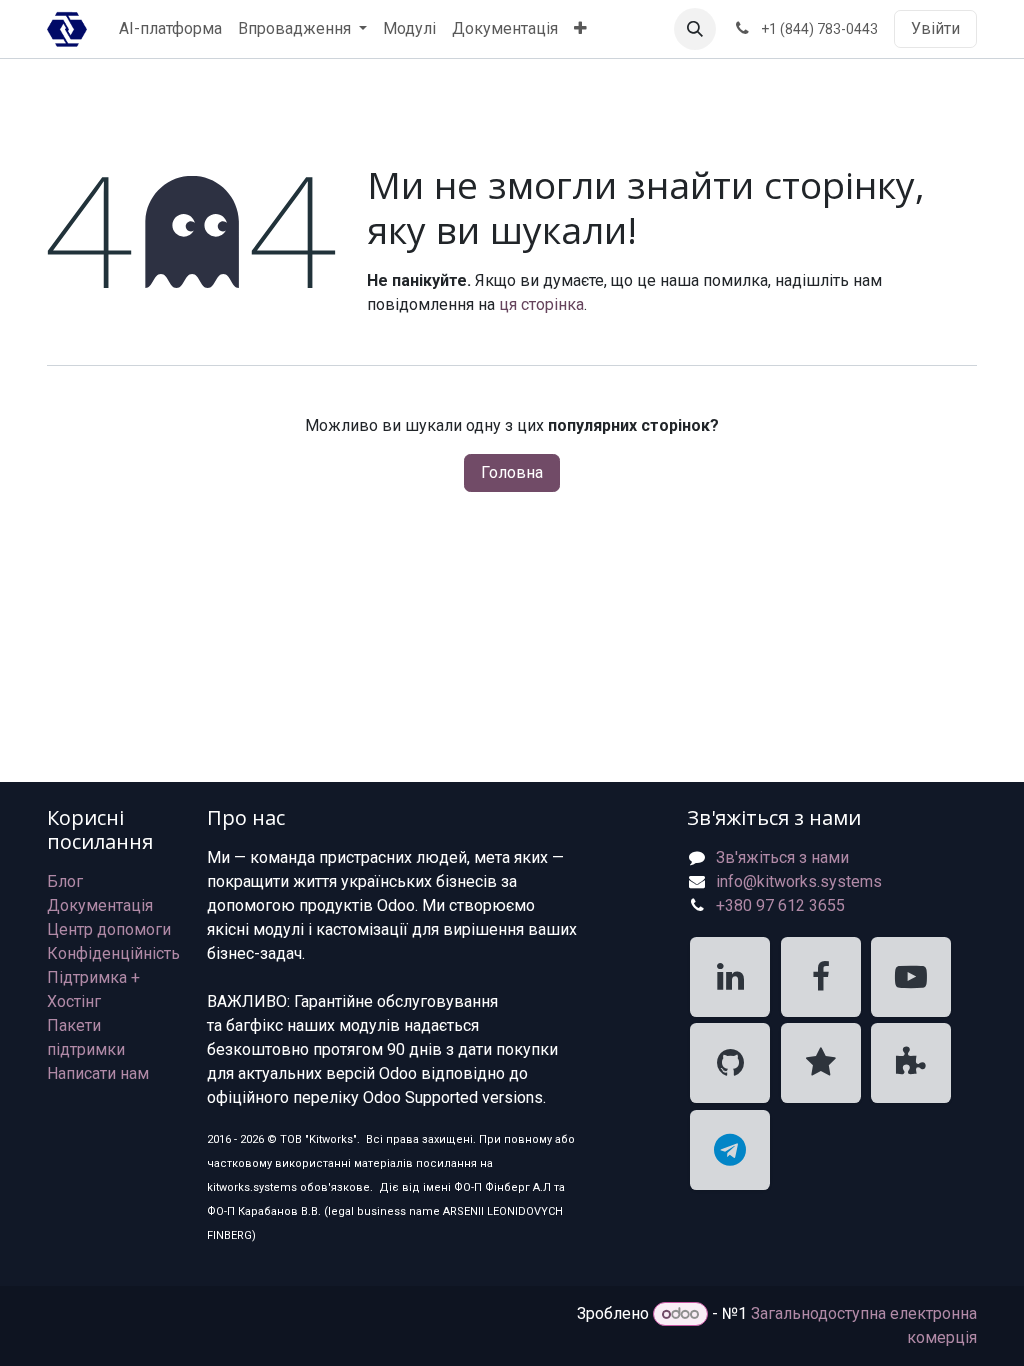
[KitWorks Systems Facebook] (821, 977)
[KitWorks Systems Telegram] (730, 1150)
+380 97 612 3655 (780, 905)
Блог (65, 881)
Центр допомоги (109, 929)
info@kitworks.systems (799, 881)
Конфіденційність (113, 953)
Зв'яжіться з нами (782, 857)
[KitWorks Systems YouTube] (911, 977)
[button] (695, 29)
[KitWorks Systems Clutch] (821, 1063)
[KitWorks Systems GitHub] (730, 1063)
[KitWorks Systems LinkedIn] (730, 977)
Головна (512, 472)
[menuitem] (170, 29)
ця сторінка (541, 304)
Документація (100, 905)
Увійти (935, 28)
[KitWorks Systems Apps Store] (911, 1063)
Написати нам (98, 1073)
